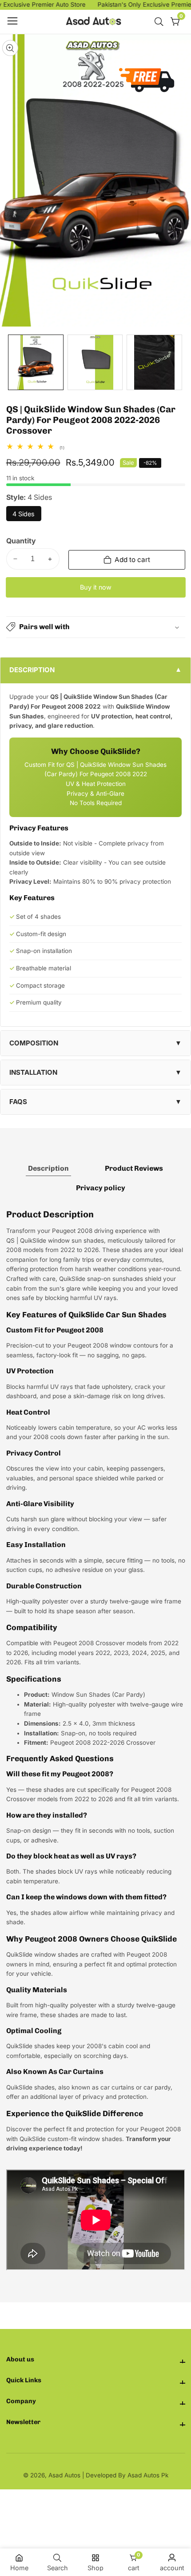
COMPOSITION (34, 1043)
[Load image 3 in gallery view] (154, 362)
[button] (96, 627)
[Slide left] (12, 362)
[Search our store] (161, 22)
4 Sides (26, 516)
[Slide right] (179, 362)
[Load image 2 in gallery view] (95, 362)
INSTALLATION (33, 1072)
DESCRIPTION (32, 670)
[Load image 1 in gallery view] (36, 362)
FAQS (18, 1102)
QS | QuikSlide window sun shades (55, 1240)
